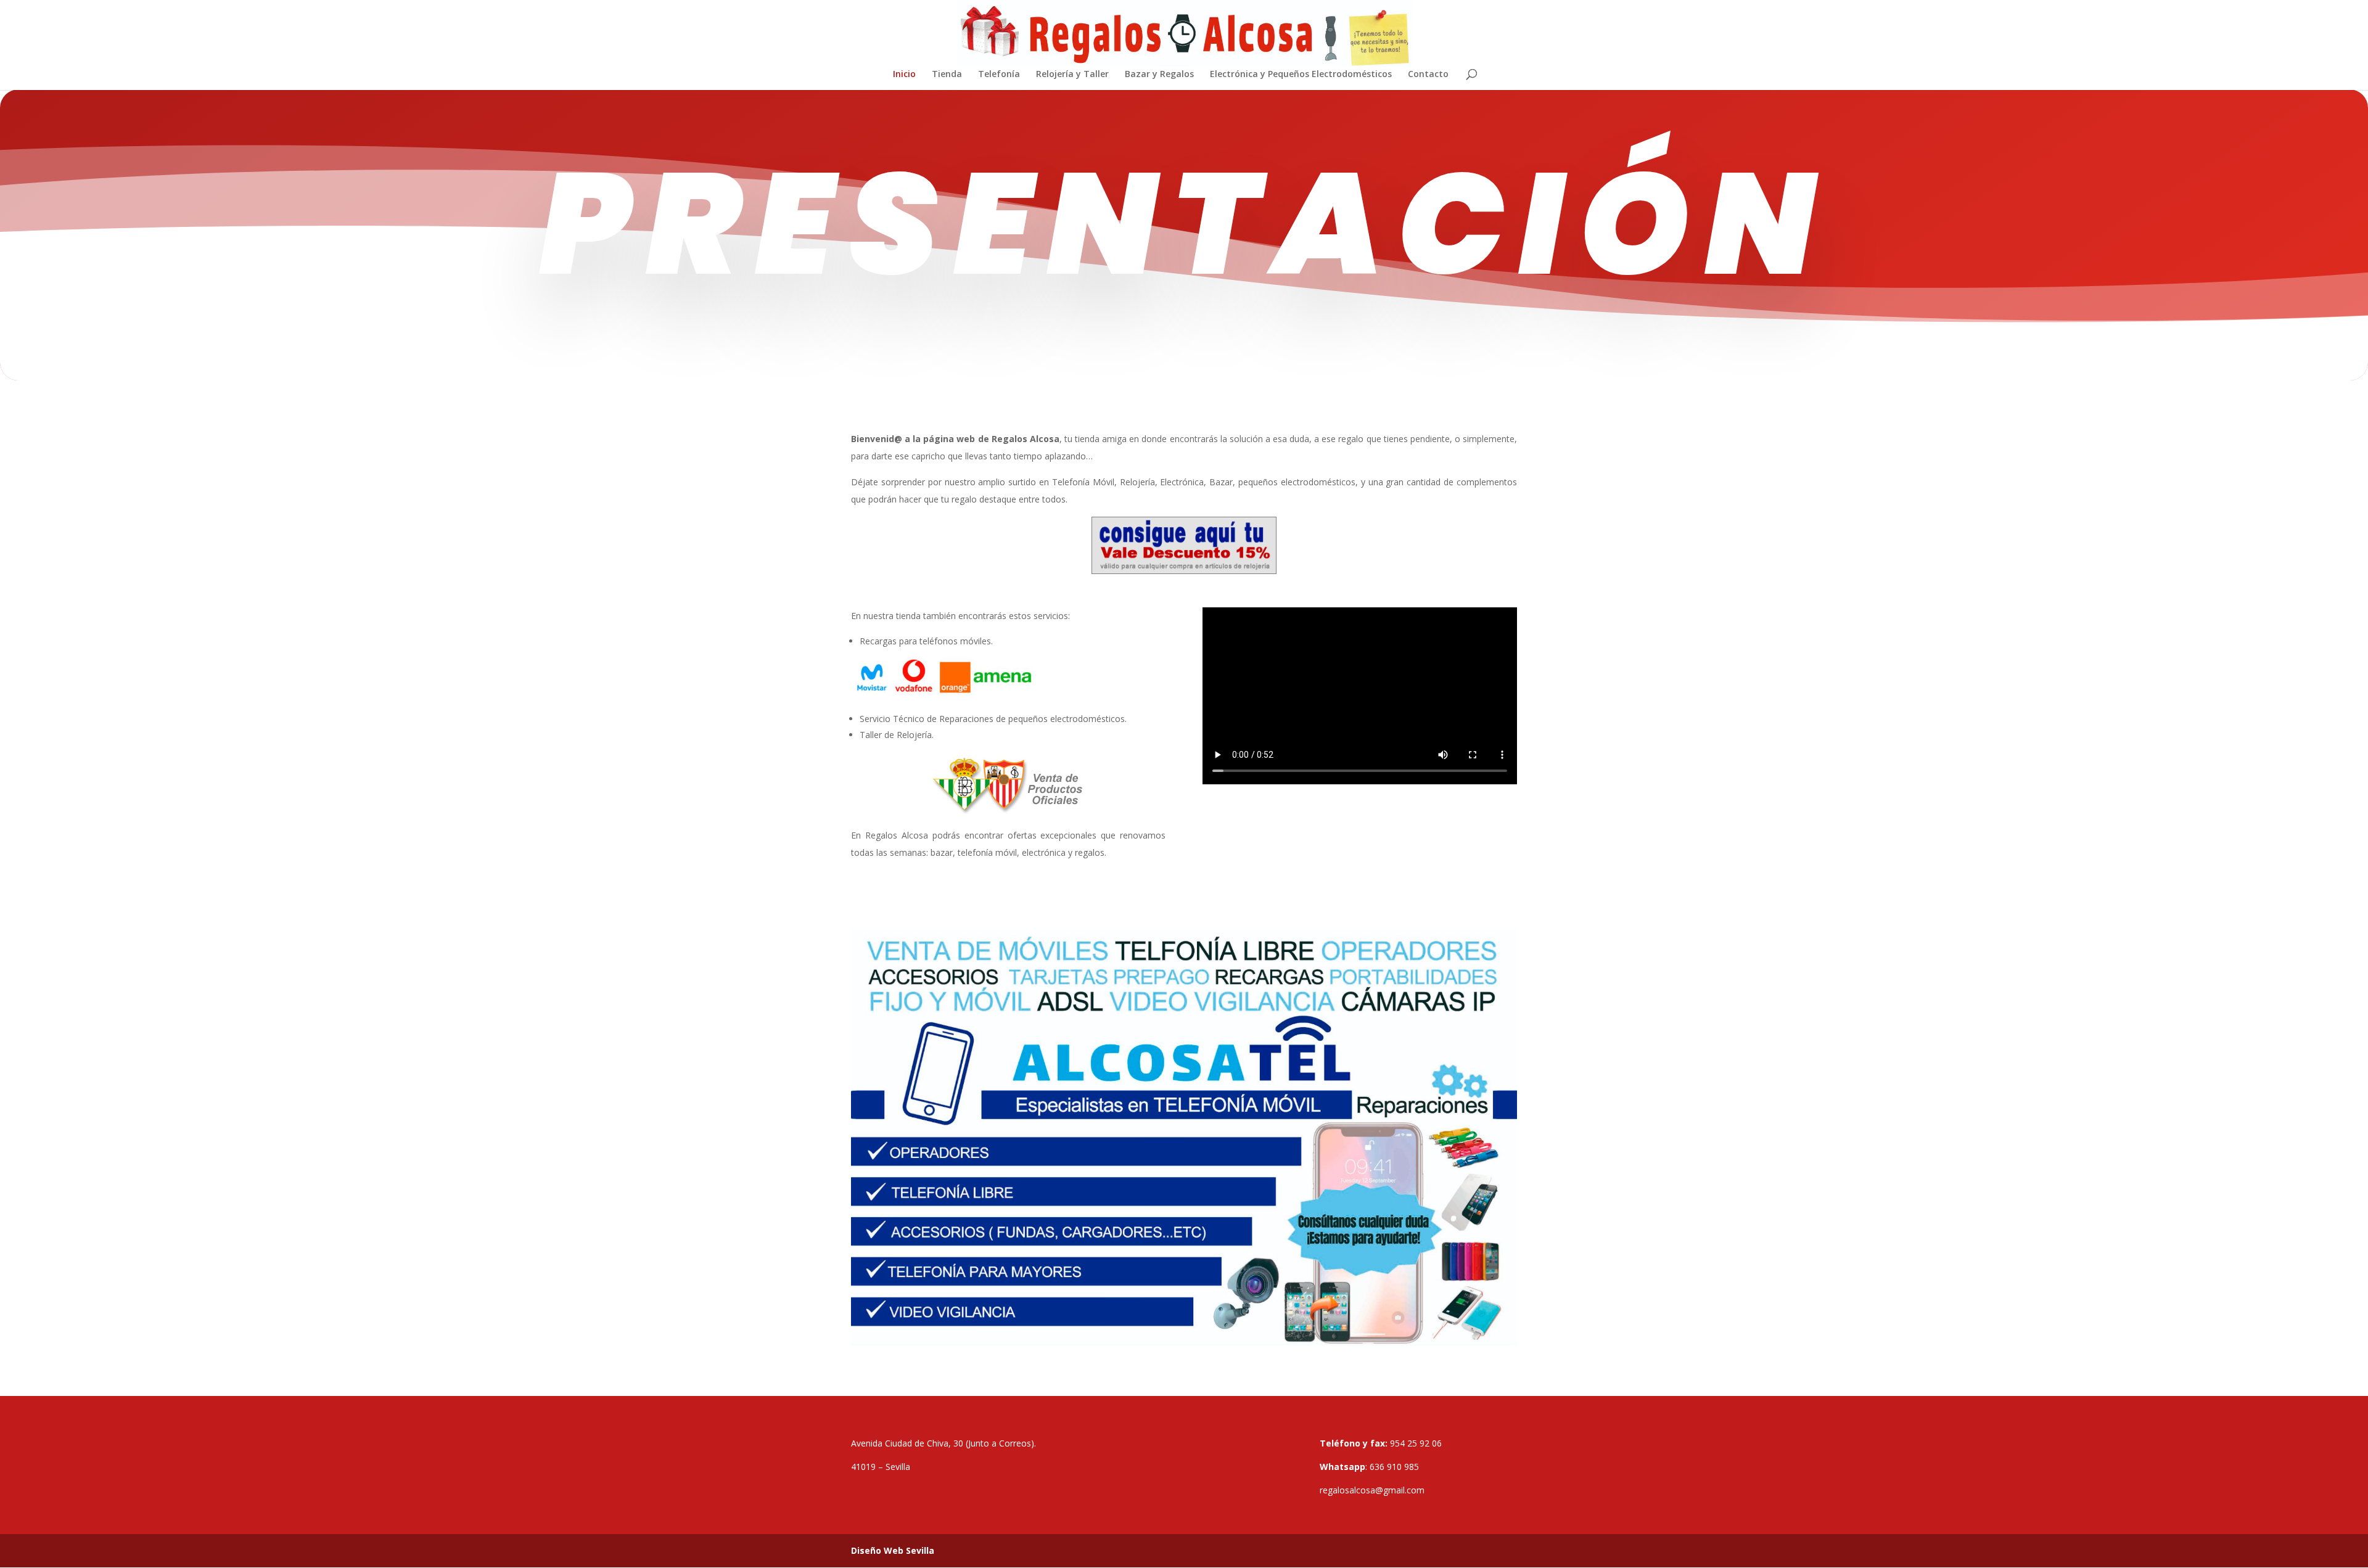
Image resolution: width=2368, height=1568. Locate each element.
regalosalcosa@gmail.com (1372, 1490)
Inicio (904, 75)
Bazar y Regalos (1159, 75)
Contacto (1428, 75)
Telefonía (999, 75)
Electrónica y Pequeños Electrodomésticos (1301, 75)
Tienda (947, 75)
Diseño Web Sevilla (893, 1550)
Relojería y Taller (1072, 75)
